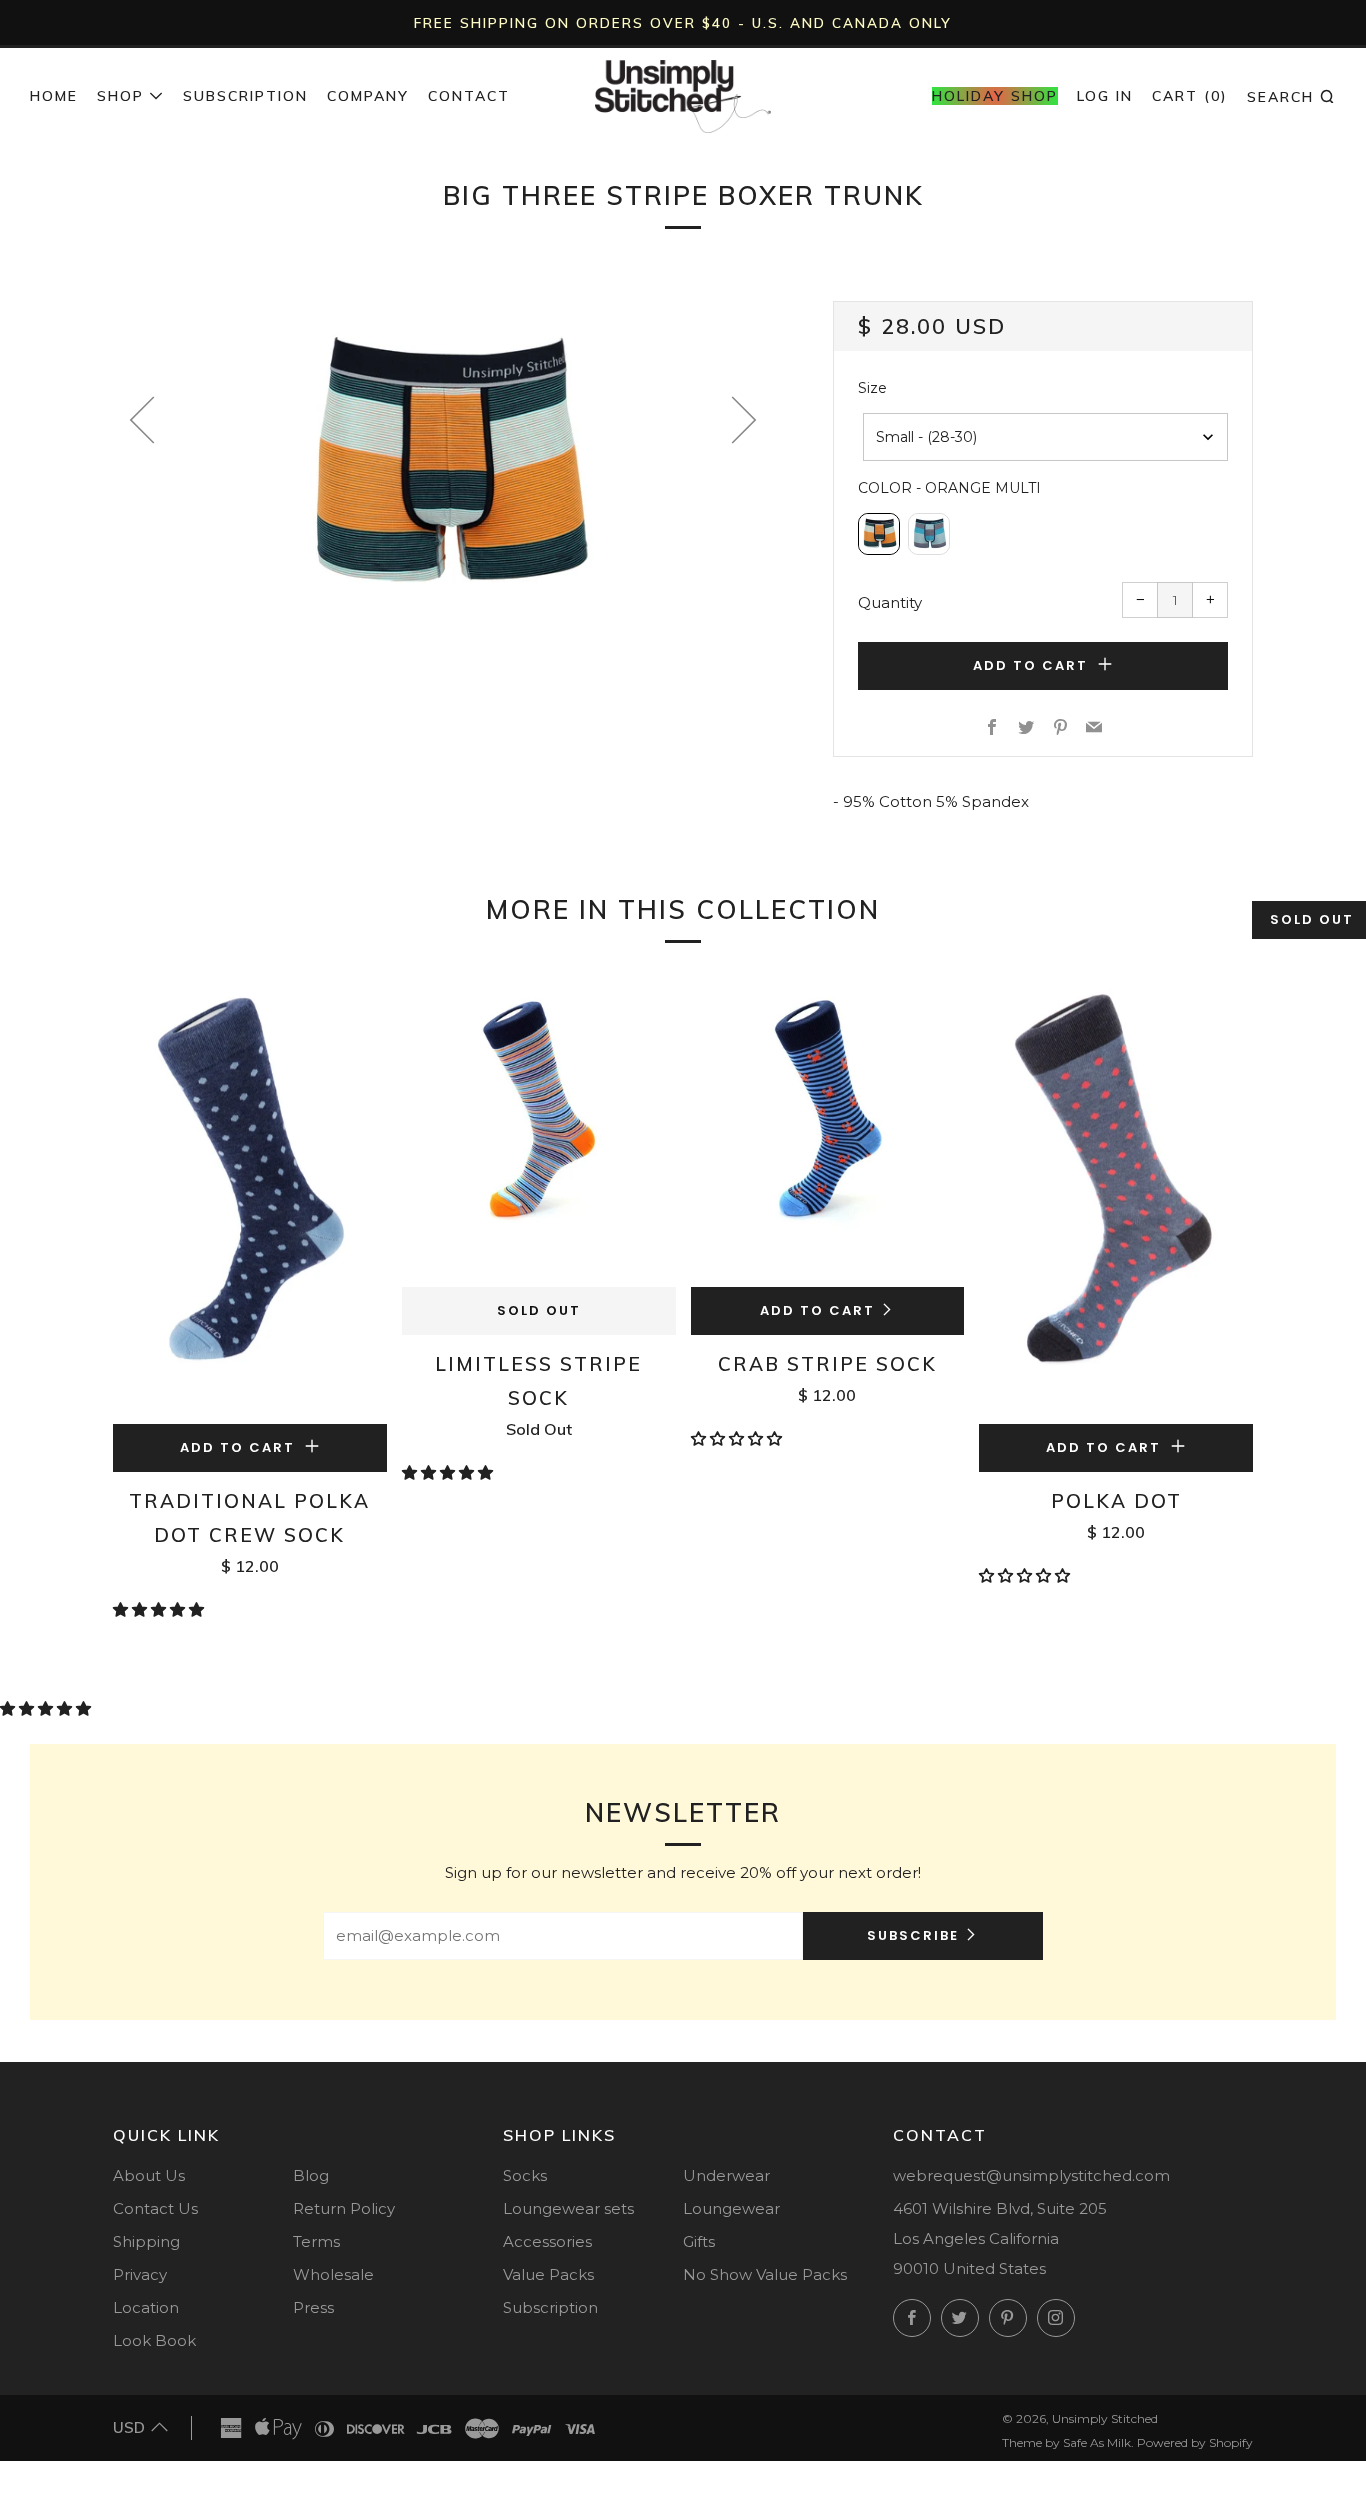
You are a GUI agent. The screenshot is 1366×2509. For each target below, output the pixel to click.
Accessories (547, 2241)
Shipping (146, 2241)
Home (54, 96)
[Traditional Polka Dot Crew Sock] (250, 1198)
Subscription (245, 96)
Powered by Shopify (1195, 2442)
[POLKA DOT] (1116, 1198)
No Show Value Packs (765, 2274)
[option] (443, 467)
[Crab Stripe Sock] (828, 1130)
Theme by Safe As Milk (1066, 2442)
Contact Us (155, 2208)
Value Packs (548, 2274)
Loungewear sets (568, 2208)
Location (146, 2307)
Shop (120, 96)
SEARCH (1291, 96)
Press (313, 2307)
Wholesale (333, 2274)
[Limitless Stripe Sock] (539, 1130)
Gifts (699, 2241)
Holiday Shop (995, 96)
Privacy (140, 2274)
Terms (316, 2241)
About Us (149, 2175)
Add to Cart (817, 1310)
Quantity (890, 602)
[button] (160, 1609)
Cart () (1190, 96)
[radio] (879, 534)
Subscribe (913, 1935)
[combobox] (1045, 437)
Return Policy (344, 2208)
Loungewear (731, 2208)
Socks (525, 2175)
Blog (311, 2175)
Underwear (726, 2175)
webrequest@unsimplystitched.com (1031, 2175)
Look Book (154, 2340)
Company (368, 96)
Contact (469, 96)
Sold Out (539, 1310)
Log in (1105, 96)
